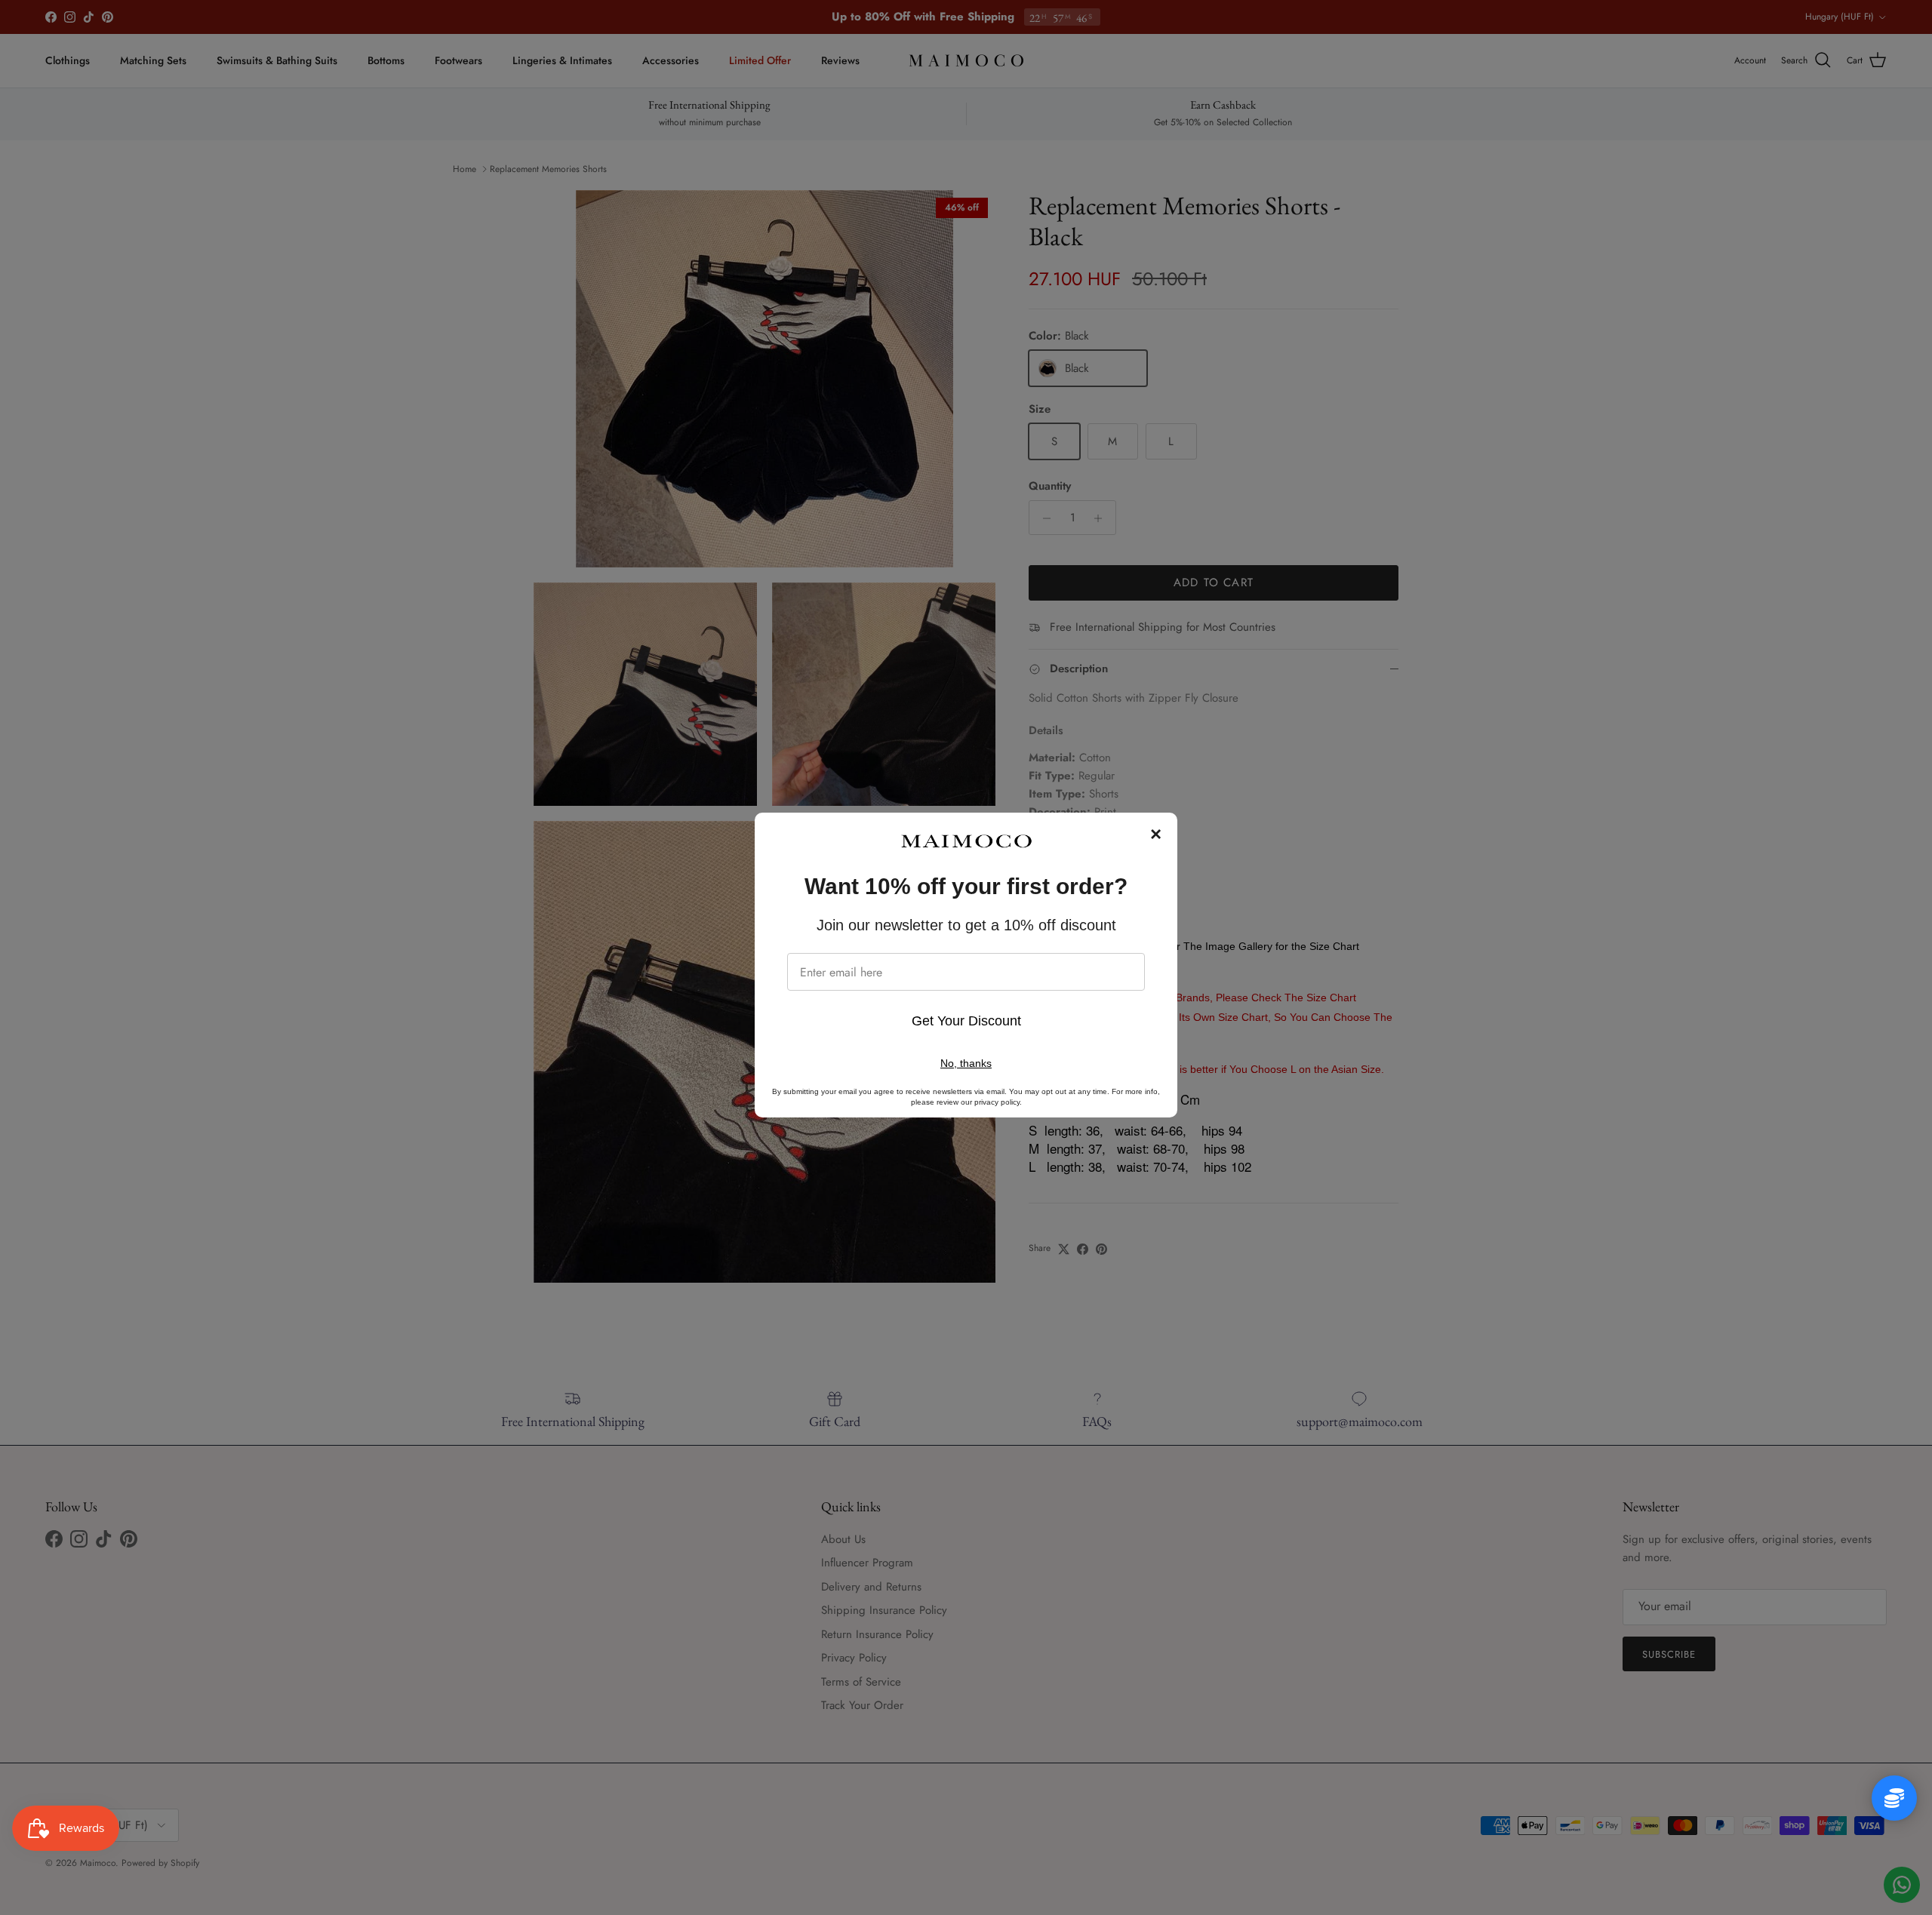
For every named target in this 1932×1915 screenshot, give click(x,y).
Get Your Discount (966, 1021)
